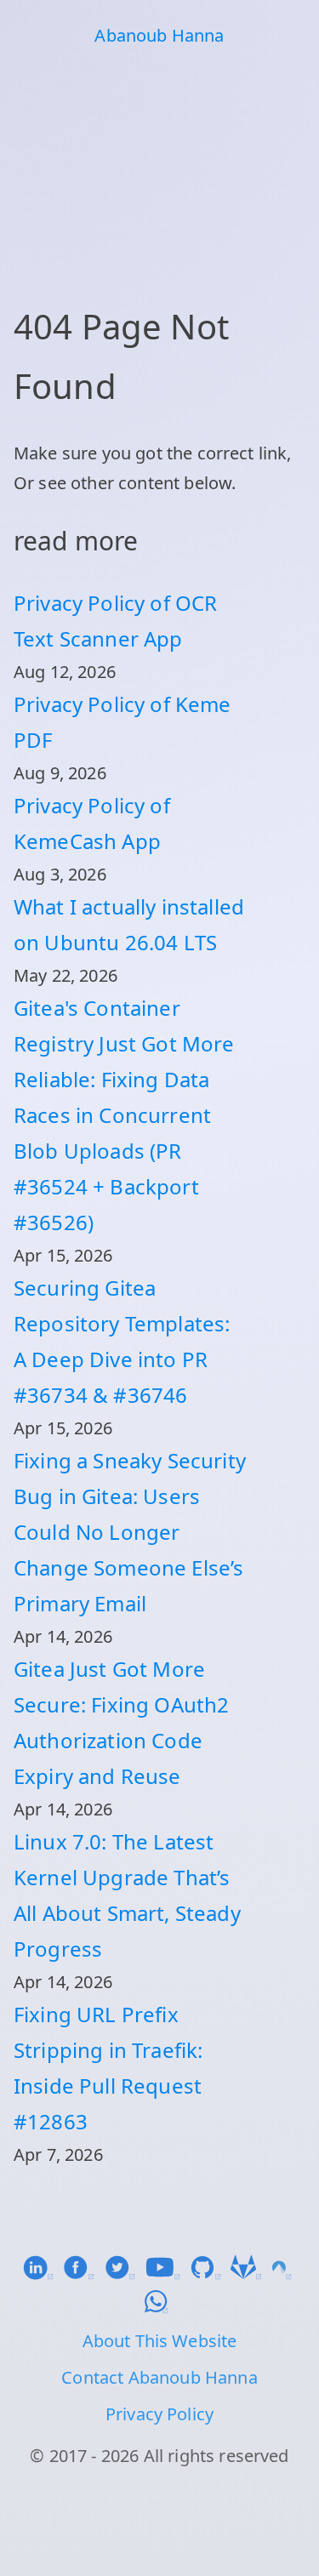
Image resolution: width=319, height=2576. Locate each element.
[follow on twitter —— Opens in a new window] (125, 2274)
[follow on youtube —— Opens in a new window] (168, 2274)
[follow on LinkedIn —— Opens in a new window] (43, 2274)
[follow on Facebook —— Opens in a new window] (83, 2274)
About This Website (160, 2341)
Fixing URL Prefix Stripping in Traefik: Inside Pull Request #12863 (108, 2068)
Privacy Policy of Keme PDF (122, 722)
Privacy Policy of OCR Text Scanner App (115, 621)
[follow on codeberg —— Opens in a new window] (285, 2274)
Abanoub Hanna (159, 35)
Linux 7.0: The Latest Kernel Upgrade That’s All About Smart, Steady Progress (127, 1895)
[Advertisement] (159, 174)
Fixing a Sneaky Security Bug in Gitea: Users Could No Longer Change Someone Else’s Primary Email (130, 1532)
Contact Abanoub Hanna (159, 2377)
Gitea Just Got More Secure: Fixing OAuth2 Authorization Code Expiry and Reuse (121, 1722)
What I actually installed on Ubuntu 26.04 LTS (129, 924)
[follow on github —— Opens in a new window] (210, 2274)
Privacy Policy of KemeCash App (92, 823)
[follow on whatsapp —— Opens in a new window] (159, 2308)
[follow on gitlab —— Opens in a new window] (251, 2274)
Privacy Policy (159, 2414)
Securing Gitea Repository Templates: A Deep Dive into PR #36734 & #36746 (122, 1341)
